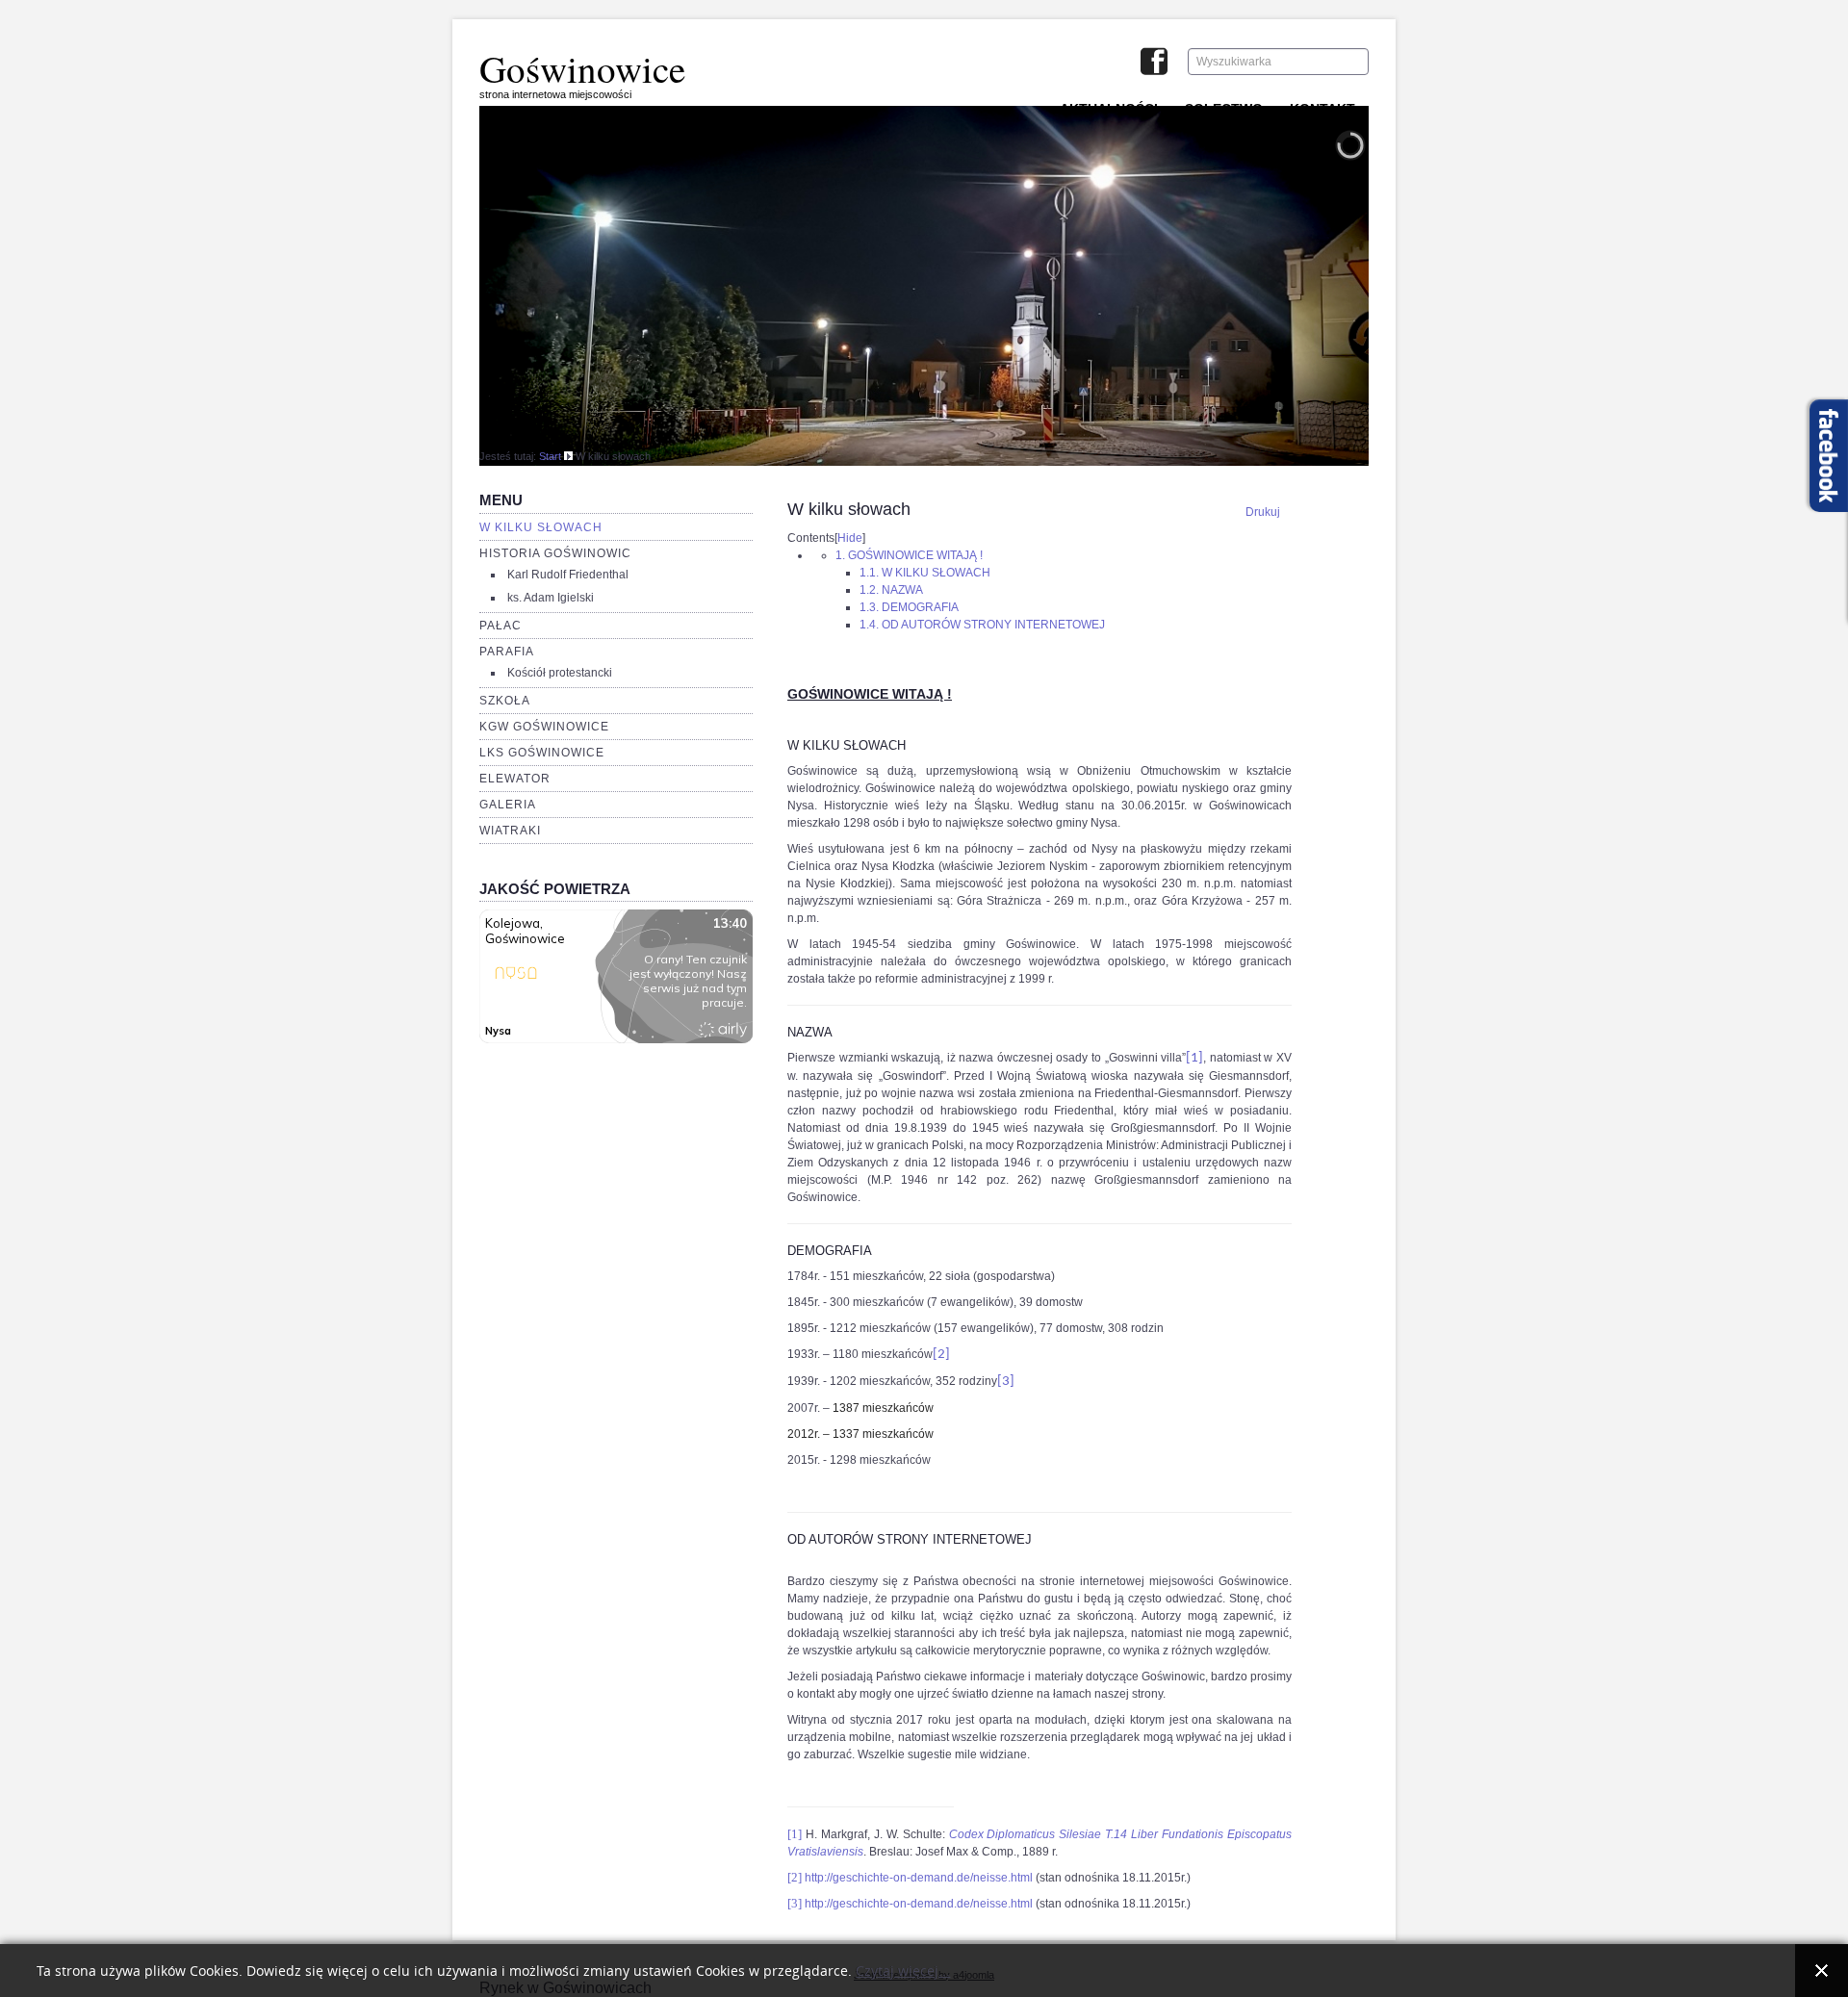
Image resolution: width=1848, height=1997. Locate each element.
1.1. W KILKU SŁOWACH (925, 573)
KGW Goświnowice (544, 727)
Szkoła (505, 701)
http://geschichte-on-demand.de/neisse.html (919, 1878)
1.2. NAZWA (891, 590)
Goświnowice (582, 68)
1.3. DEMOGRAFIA (909, 607)
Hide (850, 538)
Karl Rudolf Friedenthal (568, 575)
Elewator (515, 779)
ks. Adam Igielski (551, 598)
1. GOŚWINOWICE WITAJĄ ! (909, 555)
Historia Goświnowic (555, 553)
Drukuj (1263, 512)
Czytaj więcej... (903, 1971)
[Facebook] (1154, 63)
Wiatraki (510, 831)
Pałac (500, 626)
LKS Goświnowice (542, 753)
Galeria (508, 805)
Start (550, 456)
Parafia (507, 652)
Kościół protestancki (560, 673)
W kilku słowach (541, 527)
